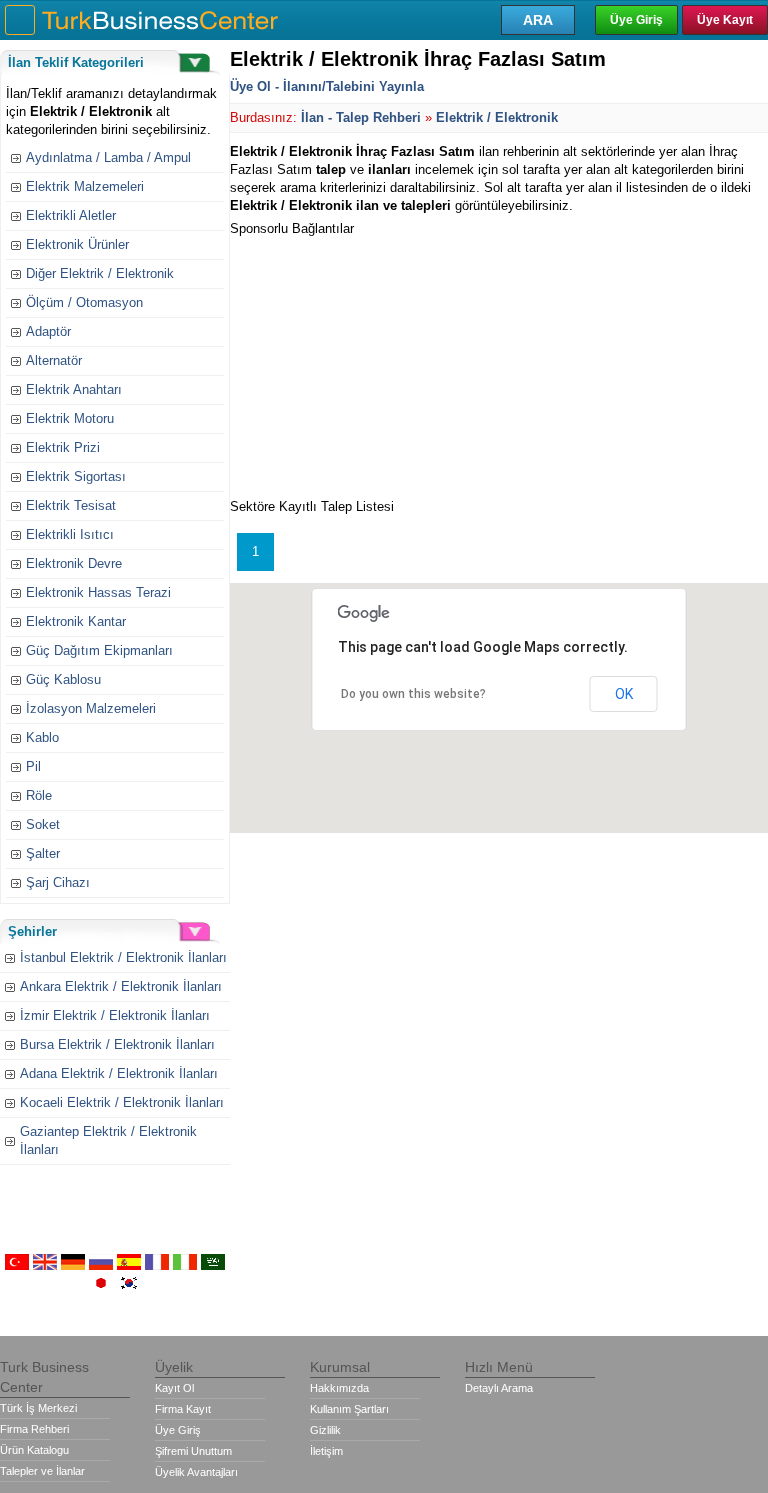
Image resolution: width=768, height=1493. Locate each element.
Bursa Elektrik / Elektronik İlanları (117, 1044)
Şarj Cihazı (58, 882)
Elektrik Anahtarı (74, 389)
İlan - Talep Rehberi (361, 117)
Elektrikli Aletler (71, 215)
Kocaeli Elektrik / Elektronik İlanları (122, 1102)
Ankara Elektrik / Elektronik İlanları (121, 986)
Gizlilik (325, 1430)
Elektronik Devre (74, 563)
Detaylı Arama (499, 1388)
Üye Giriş (636, 20)
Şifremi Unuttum (193, 1451)
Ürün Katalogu (34, 1450)
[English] (45, 1265)
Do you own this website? (413, 694)
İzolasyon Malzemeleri (91, 708)
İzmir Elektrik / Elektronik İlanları (115, 1015)
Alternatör (54, 360)
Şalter (43, 853)
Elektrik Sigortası (76, 476)
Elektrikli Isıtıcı (70, 534)
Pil (33, 766)
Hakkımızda (339, 1388)
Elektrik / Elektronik (497, 117)
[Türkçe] (17, 1265)
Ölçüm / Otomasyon (84, 302)
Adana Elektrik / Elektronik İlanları (119, 1073)
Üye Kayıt (725, 20)
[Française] (157, 1265)
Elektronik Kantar (76, 621)
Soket (43, 824)
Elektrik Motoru (70, 418)
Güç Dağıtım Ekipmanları (99, 650)
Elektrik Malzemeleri (85, 186)
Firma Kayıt (183, 1409)
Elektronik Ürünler (77, 244)
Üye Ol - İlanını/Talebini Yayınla (327, 86)
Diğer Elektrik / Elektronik (100, 273)
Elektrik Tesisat (71, 505)
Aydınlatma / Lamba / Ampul (108, 157)
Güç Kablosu (63, 679)
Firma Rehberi (34, 1429)
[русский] (101, 1265)
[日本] (101, 1286)
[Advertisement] (380, 363)
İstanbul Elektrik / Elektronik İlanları (123, 957)
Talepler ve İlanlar (42, 1471)
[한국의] (129, 1286)
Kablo (42, 737)
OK (624, 694)
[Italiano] (185, 1265)
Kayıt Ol (174, 1388)
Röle (39, 795)
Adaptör (48, 331)
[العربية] (213, 1265)
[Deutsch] (73, 1265)
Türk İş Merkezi (38, 1408)
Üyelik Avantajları (196, 1472)
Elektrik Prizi (63, 447)
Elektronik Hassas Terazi (98, 592)
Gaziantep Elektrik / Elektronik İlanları (108, 1140)
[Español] (129, 1265)
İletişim (326, 1451)
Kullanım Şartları (349, 1409)
